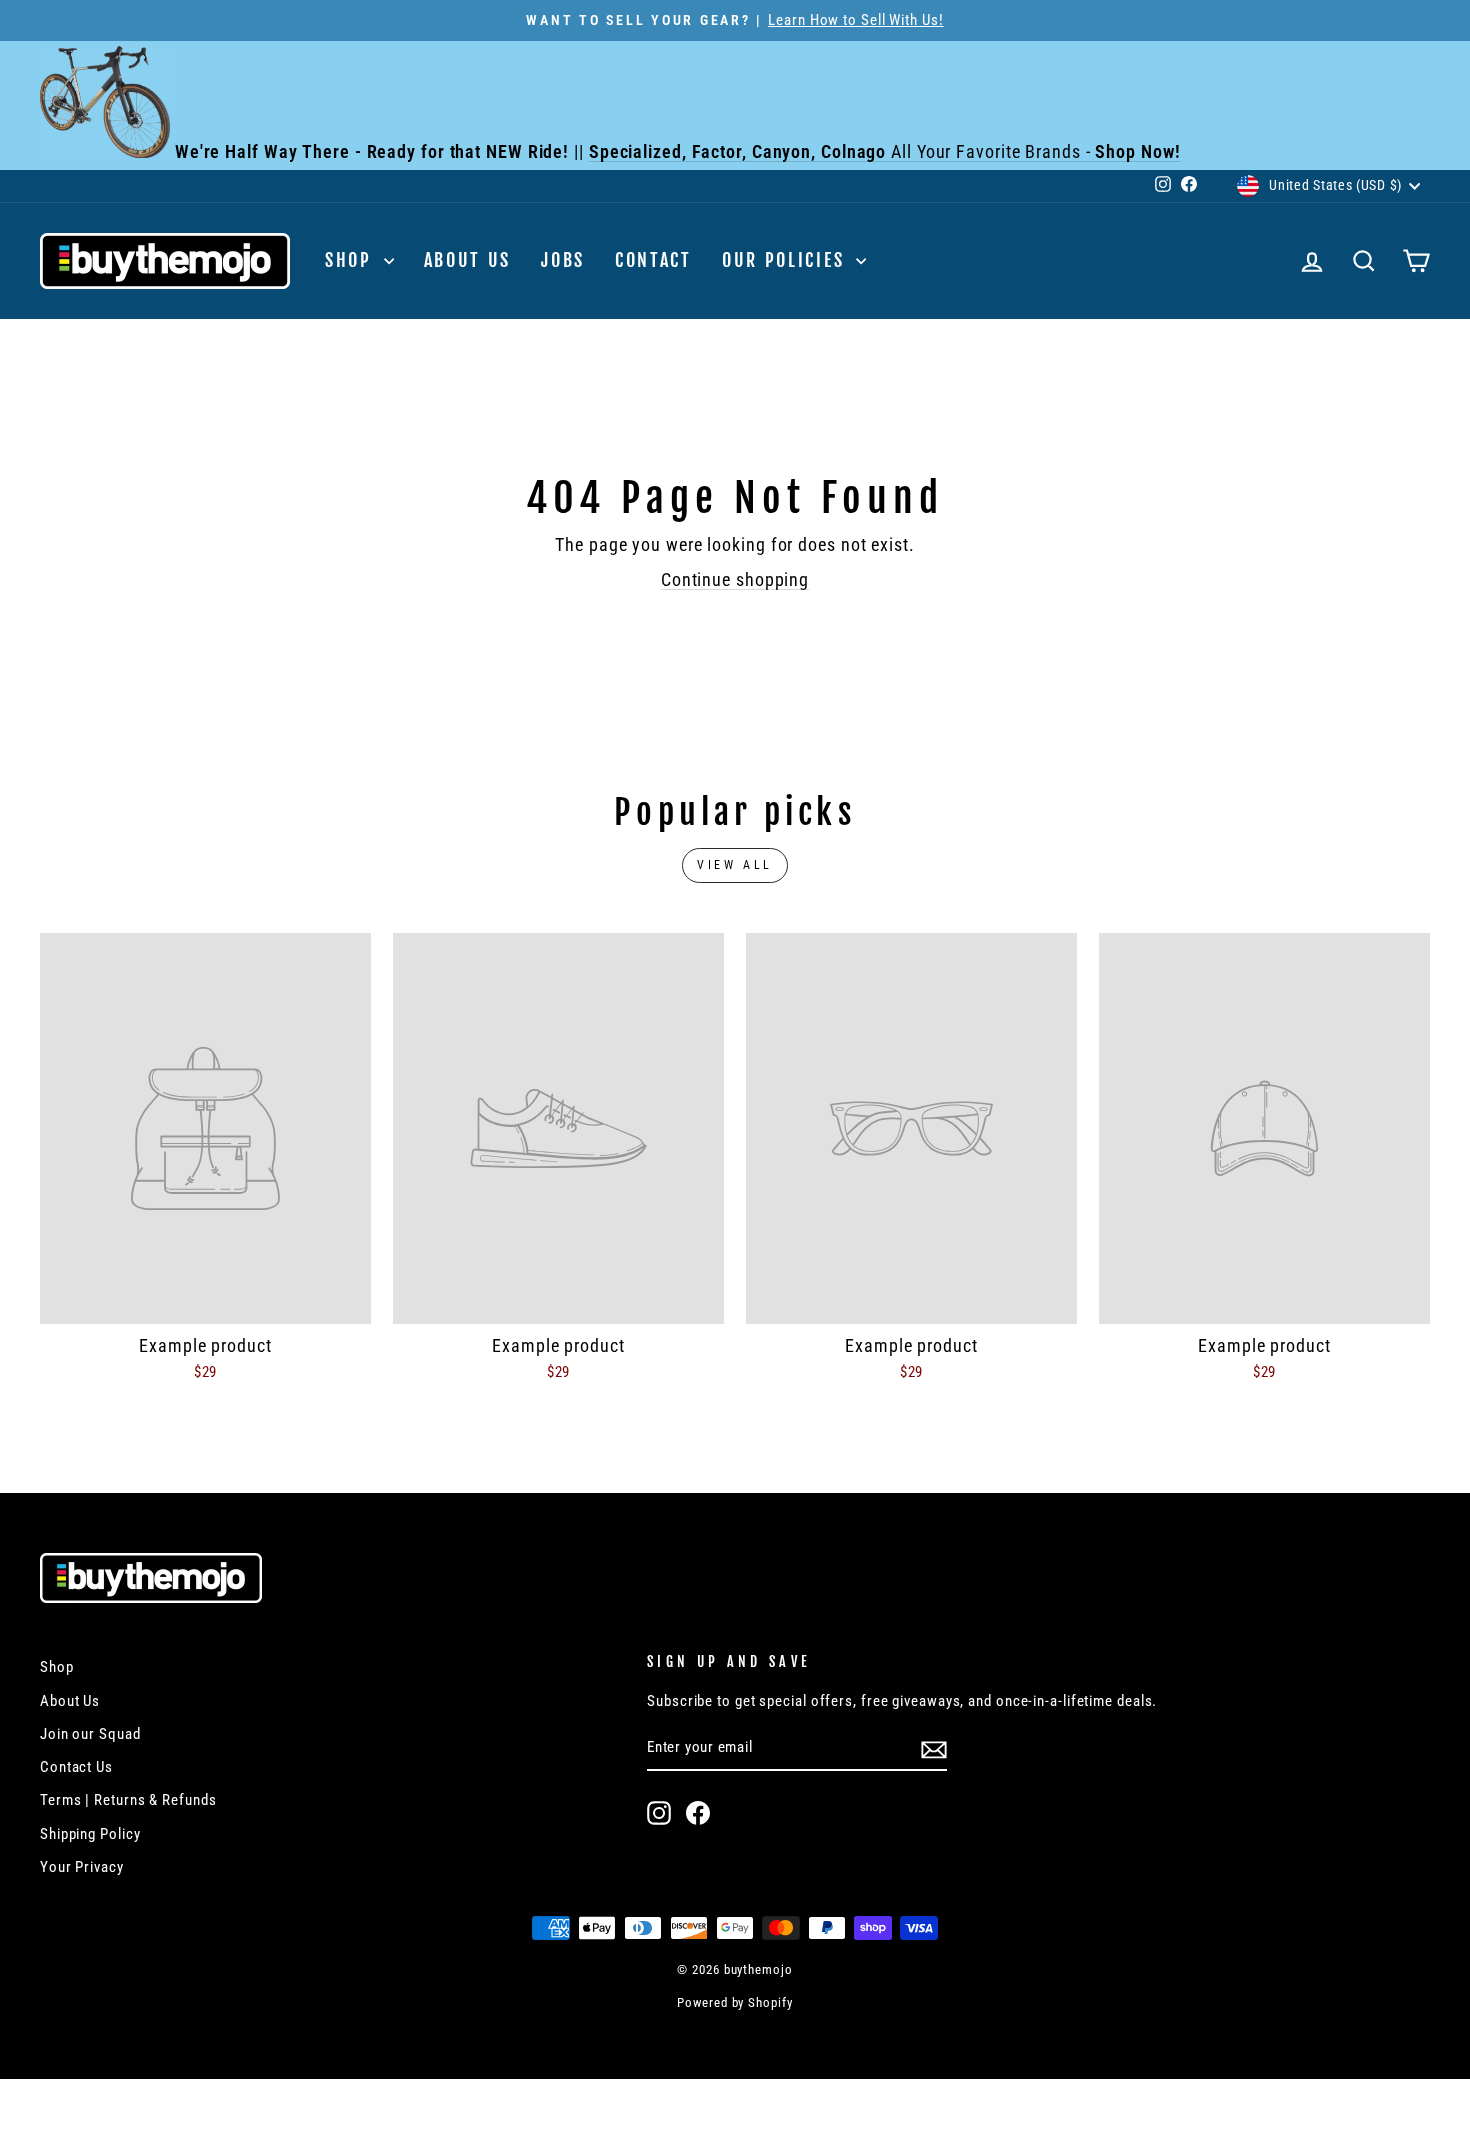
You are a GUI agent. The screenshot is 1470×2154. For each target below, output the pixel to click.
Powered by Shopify (734, 2002)
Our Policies (786, 260)
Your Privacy (82, 1867)
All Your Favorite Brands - (885, 151)
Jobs (563, 260)
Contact (653, 260)
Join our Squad (90, 1734)
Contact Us (76, 1767)
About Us (468, 260)
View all (735, 865)
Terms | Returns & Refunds (128, 1800)
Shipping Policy (90, 1834)
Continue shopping (735, 579)
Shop (352, 260)
